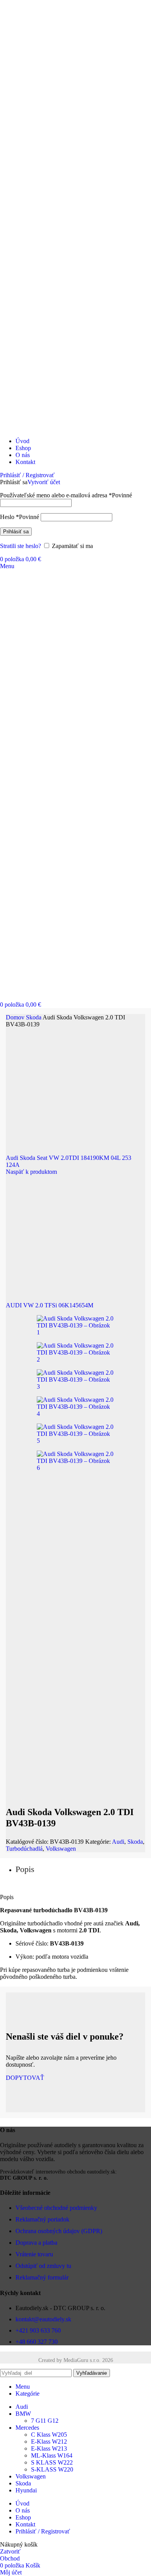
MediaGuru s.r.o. (82, 2360)
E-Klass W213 (49, 2448)
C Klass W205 (49, 2435)
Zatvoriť (10, 2551)
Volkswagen (61, 1849)
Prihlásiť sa (16, 532)
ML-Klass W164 (52, 2455)
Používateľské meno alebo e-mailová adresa (66, 495)
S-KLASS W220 (52, 2469)
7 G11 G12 (45, 2421)
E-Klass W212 (49, 2442)
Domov (16, 1017)
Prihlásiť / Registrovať (43, 2531)
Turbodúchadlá (24, 1849)
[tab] (25, 1869)
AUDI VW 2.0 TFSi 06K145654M (50, 1305)
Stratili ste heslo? (21, 546)
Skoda (34, 1017)
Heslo (20, 517)
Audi (118, 1842)
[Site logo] (47, 428)
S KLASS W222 (52, 2462)
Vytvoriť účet (44, 482)
